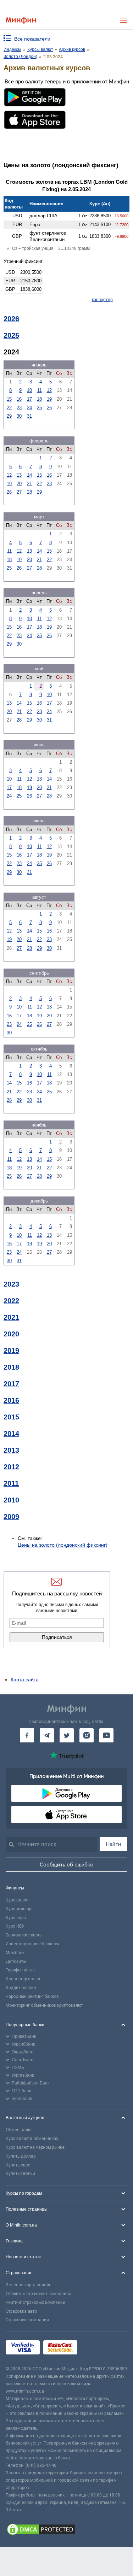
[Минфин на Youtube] (106, 1735)
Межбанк (15, 1953)
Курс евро (16, 1918)
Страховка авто (21, 2311)
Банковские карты (24, 1935)
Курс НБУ (15, 1926)
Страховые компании (27, 2320)
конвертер (102, 300)
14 (29, 475)
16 (19, 399)
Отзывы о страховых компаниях (38, 2294)
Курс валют (17, 1900)
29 (9, 416)
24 (29, 408)
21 (29, 484)
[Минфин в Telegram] (47, 1735)
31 (29, 416)
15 (9, 399)
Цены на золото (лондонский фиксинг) (63, 1545)
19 (49, 399)
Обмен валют (19, 2130)
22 (9, 408)
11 (40, 390)
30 (19, 416)
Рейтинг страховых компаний (35, 2302)
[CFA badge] (97, 2349)
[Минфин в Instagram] (87, 1735)
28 (29, 492)
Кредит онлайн (21, 1988)
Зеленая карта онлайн (29, 2285)
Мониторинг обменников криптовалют (44, 2005)
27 (19, 492)
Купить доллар (21, 2156)
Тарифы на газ (20, 1970)
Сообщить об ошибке (66, 1865)
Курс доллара (20, 1909)
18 (39, 399)
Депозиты (16, 1962)
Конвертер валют (23, 1979)
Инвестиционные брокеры (32, 1944)
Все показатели (32, 39)
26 (49, 408)
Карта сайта (25, 1680)
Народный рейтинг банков (32, 1996)
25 (39, 408)
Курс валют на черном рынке (35, 2147)
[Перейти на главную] (21, 20)
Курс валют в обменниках (32, 2139)
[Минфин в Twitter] (67, 1735)
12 (49, 390)
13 (19, 475)
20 (19, 484)
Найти (113, 1844)
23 (19, 408)
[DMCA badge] (66, 2530)
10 (29, 390)
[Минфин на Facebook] (27, 1735)
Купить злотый (20, 2174)
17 (29, 399)
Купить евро (18, 2165)
